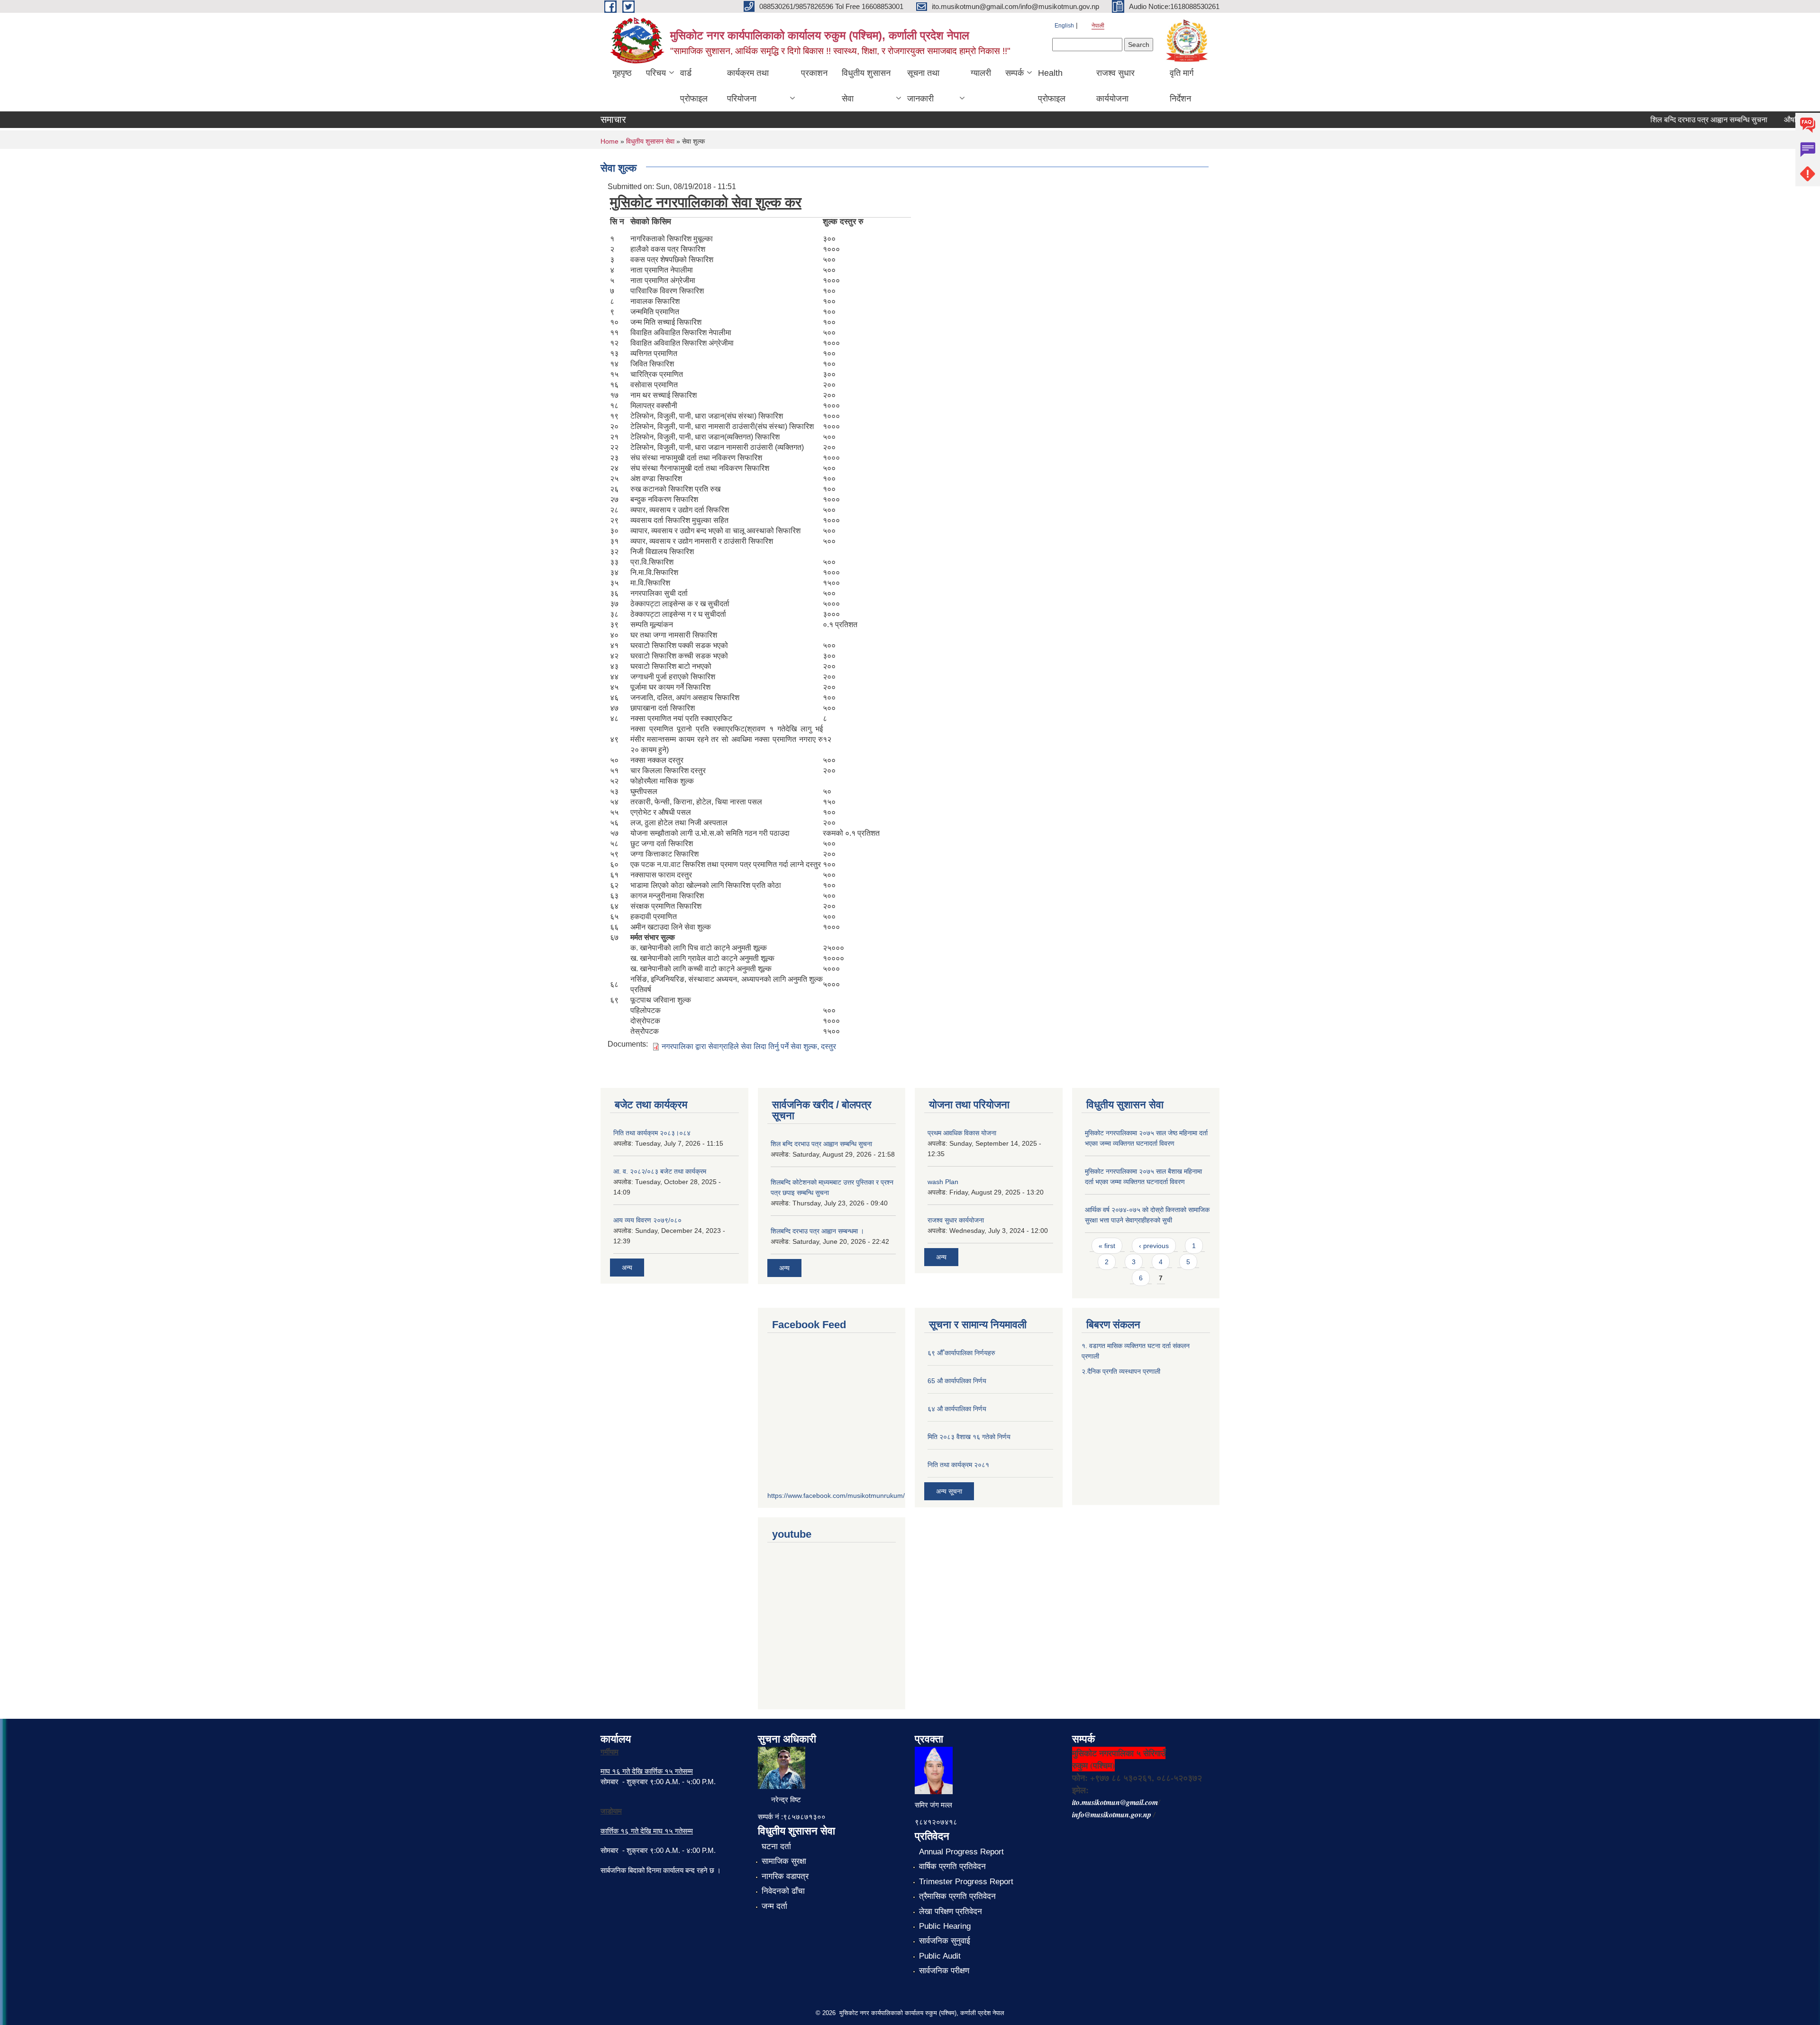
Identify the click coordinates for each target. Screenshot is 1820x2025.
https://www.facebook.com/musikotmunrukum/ (836, 1496)
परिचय (656, 73)
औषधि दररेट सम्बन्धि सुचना (1781, 120)
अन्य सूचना (949, 1491)
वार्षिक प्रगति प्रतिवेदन (952, 1866)
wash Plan (943, 1182)
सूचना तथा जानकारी (923, 86)
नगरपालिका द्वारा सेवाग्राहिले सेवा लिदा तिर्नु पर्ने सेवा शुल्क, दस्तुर (749, 1046)
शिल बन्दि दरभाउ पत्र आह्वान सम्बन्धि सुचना (1670, 120)
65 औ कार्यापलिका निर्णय (957, 1381)
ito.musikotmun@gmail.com (1115, 1802)
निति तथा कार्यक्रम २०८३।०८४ (652, 1133)
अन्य (627, 1268)
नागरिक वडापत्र (785, 1876)
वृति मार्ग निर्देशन (1182, 86)
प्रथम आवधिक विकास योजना (962, 1133)
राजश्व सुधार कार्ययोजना (1115, 86)
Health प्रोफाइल (1052, 86)
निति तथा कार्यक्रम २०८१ (958, 1465)
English (1064, 26)
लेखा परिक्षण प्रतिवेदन (951, 1911)
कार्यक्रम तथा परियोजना (748, 86)
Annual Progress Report (961, 1852)
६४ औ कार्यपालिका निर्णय (957, 1409)
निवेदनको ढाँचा (783, 1891)
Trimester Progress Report (966, 1882)
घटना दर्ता (776, 1847)
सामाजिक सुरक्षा (784, 1861)
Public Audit (940, 1956)
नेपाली (1098, 26)
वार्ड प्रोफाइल (694, 86)
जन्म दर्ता (774, 1906)
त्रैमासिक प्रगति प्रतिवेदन (957, 1896)
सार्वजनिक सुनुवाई (945, 1941)
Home (610, 141)
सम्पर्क (1015, 73)
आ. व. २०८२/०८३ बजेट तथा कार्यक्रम (660, 1171)
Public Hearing (945, 1926)
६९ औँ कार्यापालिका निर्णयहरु (961, 1353)
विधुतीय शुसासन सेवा (866, 86)
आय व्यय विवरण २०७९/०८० (647, 1220)
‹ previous (1154, 1246)
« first (1107, 1246)
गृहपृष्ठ (622, 73)
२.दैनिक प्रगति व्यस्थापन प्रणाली (1121, 1371)
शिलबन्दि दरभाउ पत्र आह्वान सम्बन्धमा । (817, 1231)
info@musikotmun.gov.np (1112, 1815)
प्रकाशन (814, 73)
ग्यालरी (981, 73)
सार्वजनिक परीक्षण (944, 1971)
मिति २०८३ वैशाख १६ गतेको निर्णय (969, 1437)
